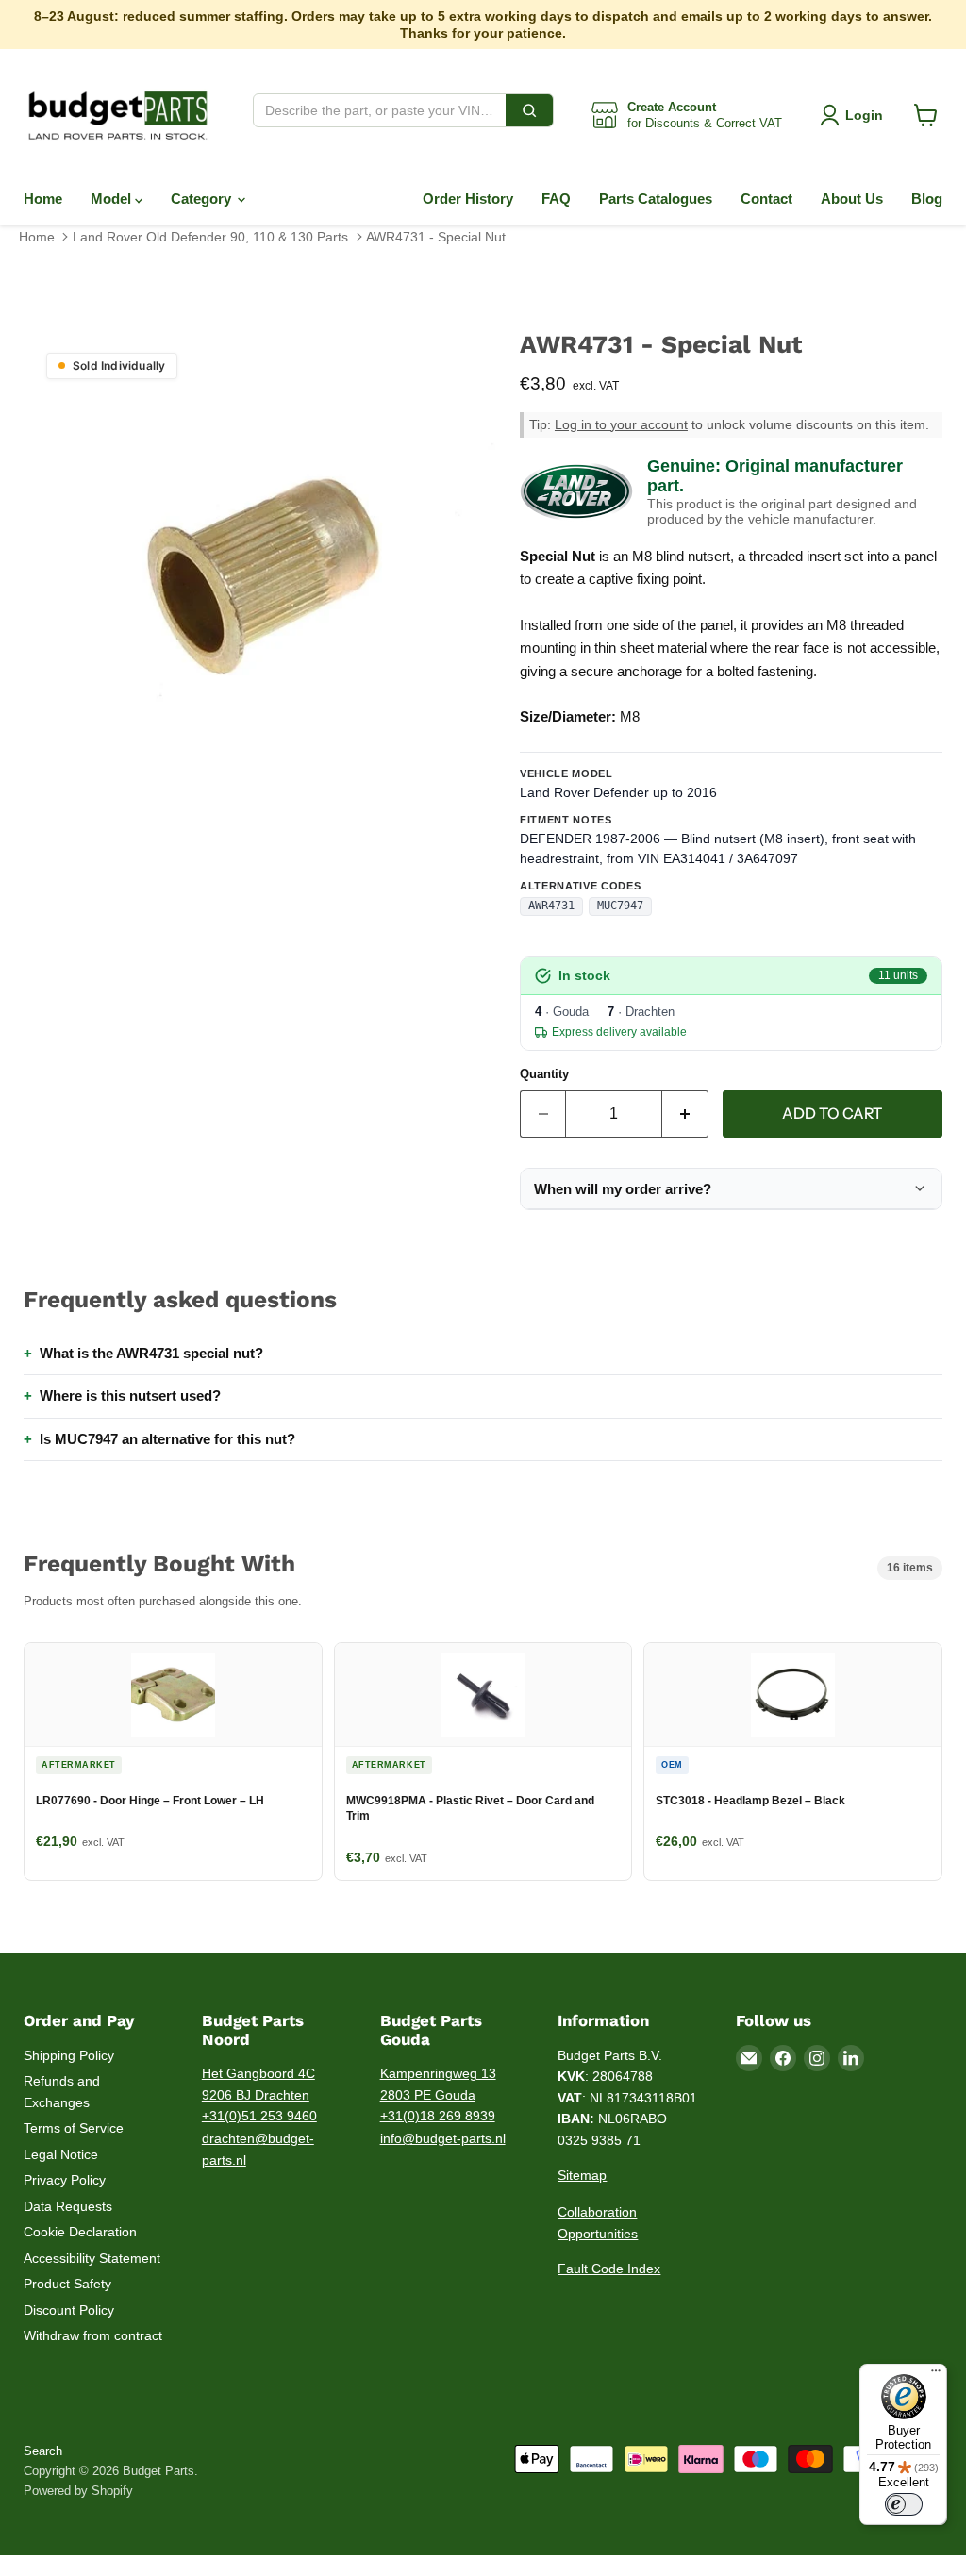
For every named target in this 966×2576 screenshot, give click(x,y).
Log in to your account (621, 425)
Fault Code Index (609, 2269)
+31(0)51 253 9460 (259, 2116)
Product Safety (67, 2284)
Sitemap (582, 2175)
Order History (468, 199)
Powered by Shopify (78, 2491)
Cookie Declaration (80, 2232)
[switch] (904, 2504)
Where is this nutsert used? (130, 1396)
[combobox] (380, 110)
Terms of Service (74, 2128)
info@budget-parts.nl (443, 2138)
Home (43, 199)
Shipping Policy (69, 2055)
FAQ (556, 199)
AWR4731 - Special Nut (436, 237)
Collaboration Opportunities (598, 2223)
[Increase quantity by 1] (685, 1114)
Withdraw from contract (93, 2335)
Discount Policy (69, 2310)
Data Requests (68, 2206)
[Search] (529, 110)
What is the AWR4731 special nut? (151, 1353)
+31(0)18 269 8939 (438, 2116)
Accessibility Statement (92, 2258)
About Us (852, 199)
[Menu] (936, 2375)
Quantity (544, 1074)
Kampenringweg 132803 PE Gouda (438, 2084)
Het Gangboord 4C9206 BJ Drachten (258, 2084)
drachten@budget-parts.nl (258, 2149)
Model (113, 199)
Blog (927, 199)
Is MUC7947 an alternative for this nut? (167, 1439)
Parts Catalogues (656, 199)
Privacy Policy (65, 2180)
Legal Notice (61, 2154)
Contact (766, 199)
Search (43, 2451)
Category (203, 199)
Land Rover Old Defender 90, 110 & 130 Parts (210, 237)
